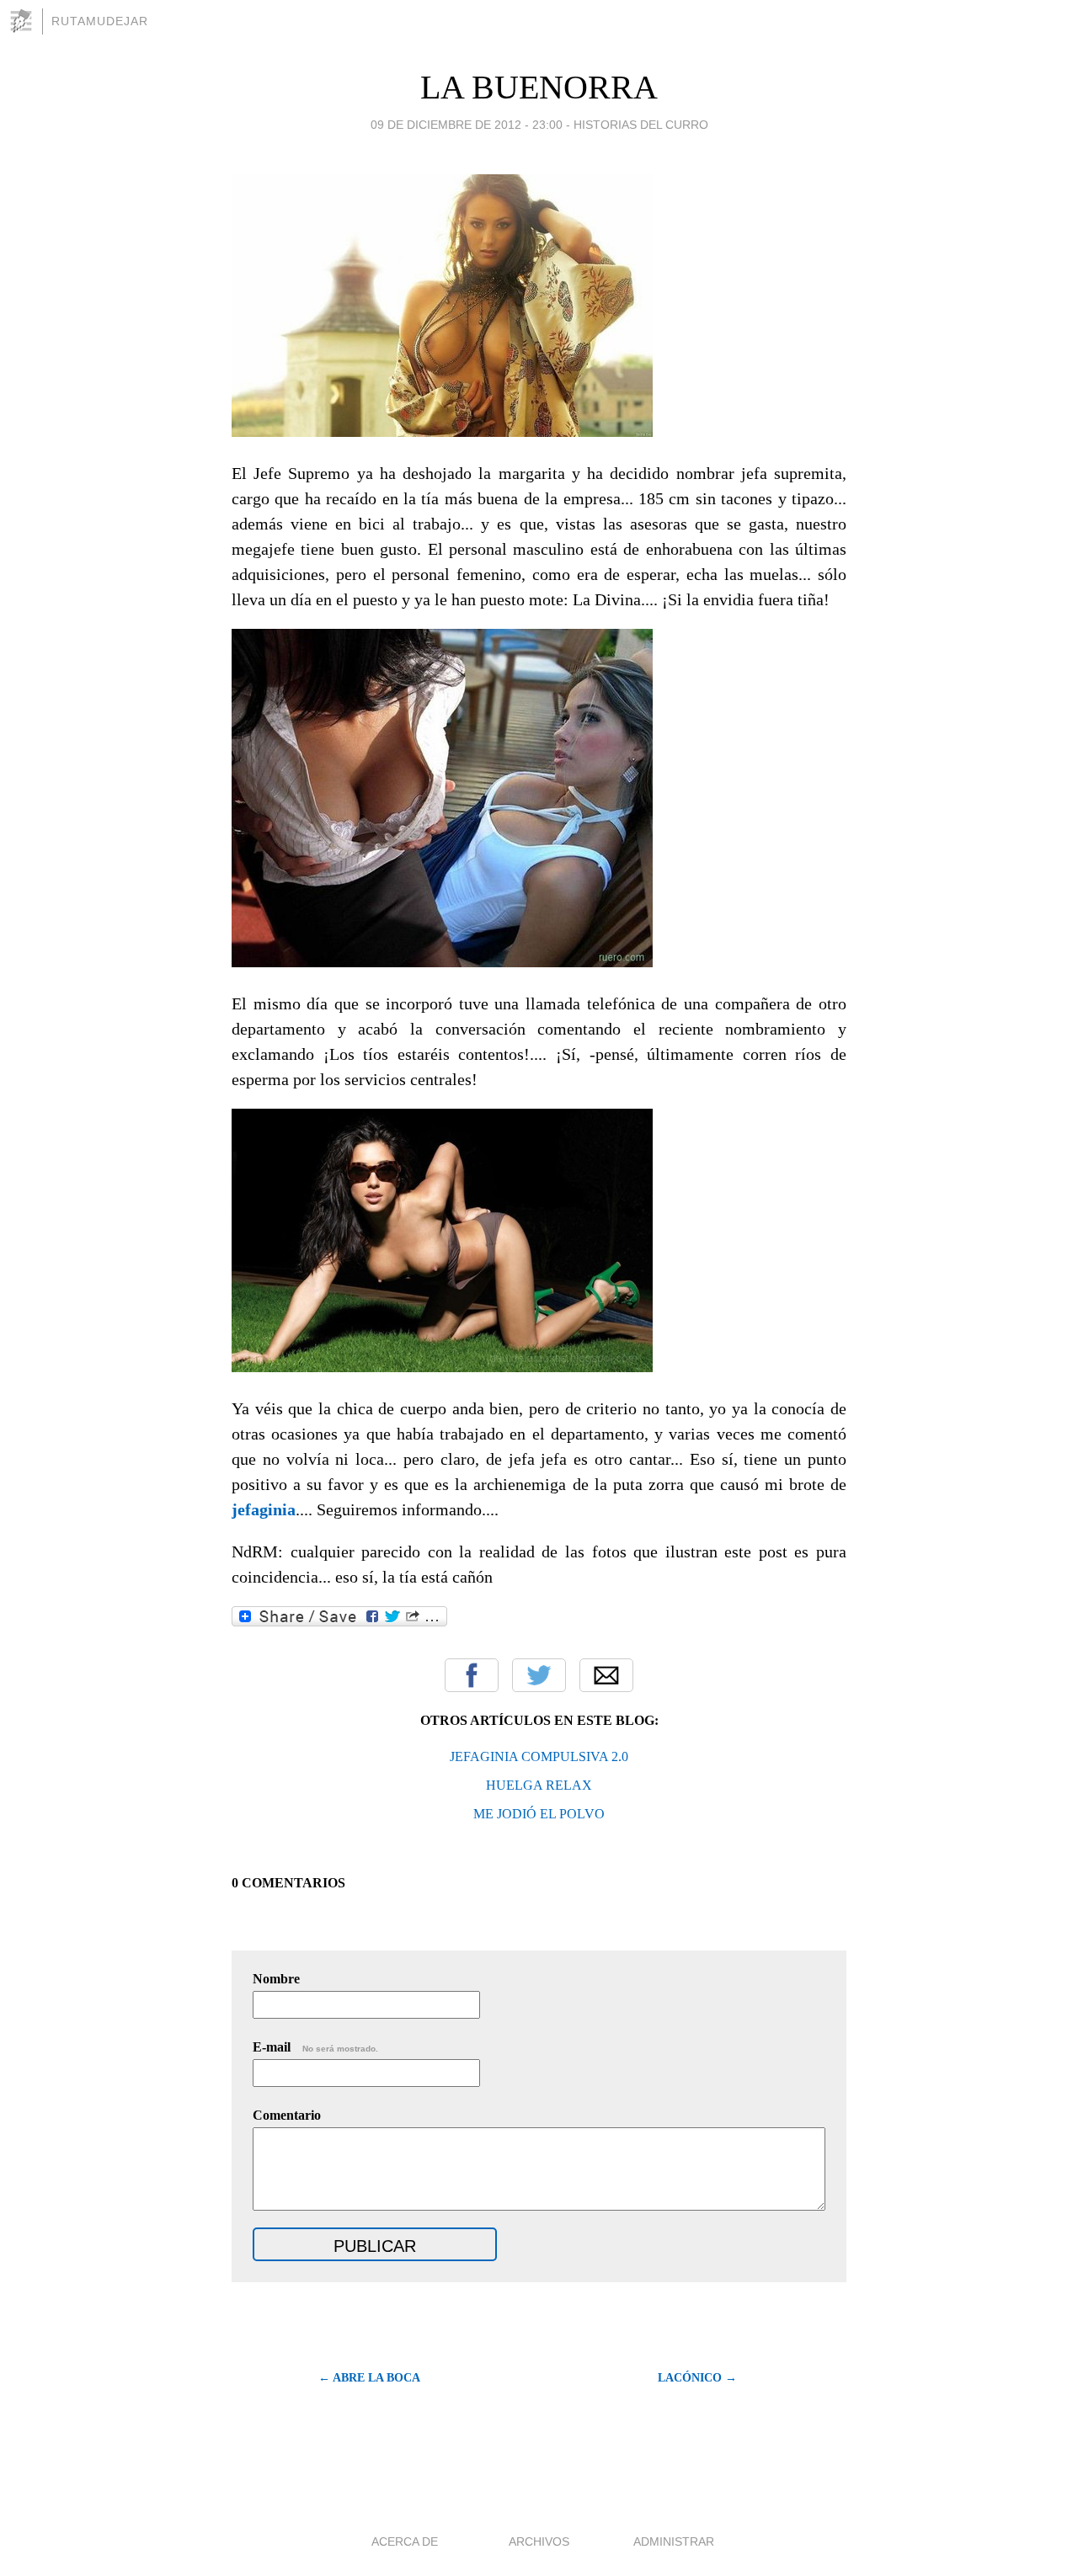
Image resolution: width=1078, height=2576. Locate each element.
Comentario (287, 2115)
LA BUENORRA (539, 87)
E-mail (315, 2047)
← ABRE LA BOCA (369, 2378)
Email (606, 1675)
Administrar (674, 2541)
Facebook (472, 1675)
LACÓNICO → (697, 2378)
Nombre (276, 1979)
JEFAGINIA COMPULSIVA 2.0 (539, 1756)
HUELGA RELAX (539, 1785)
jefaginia (264, 1509)
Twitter (539, 1675)
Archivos (539, 2541)
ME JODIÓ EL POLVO (539, 1814)
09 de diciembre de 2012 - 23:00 (467, 125)
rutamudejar (100, 21)
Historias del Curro (641, 125)
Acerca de (405, 2541)
